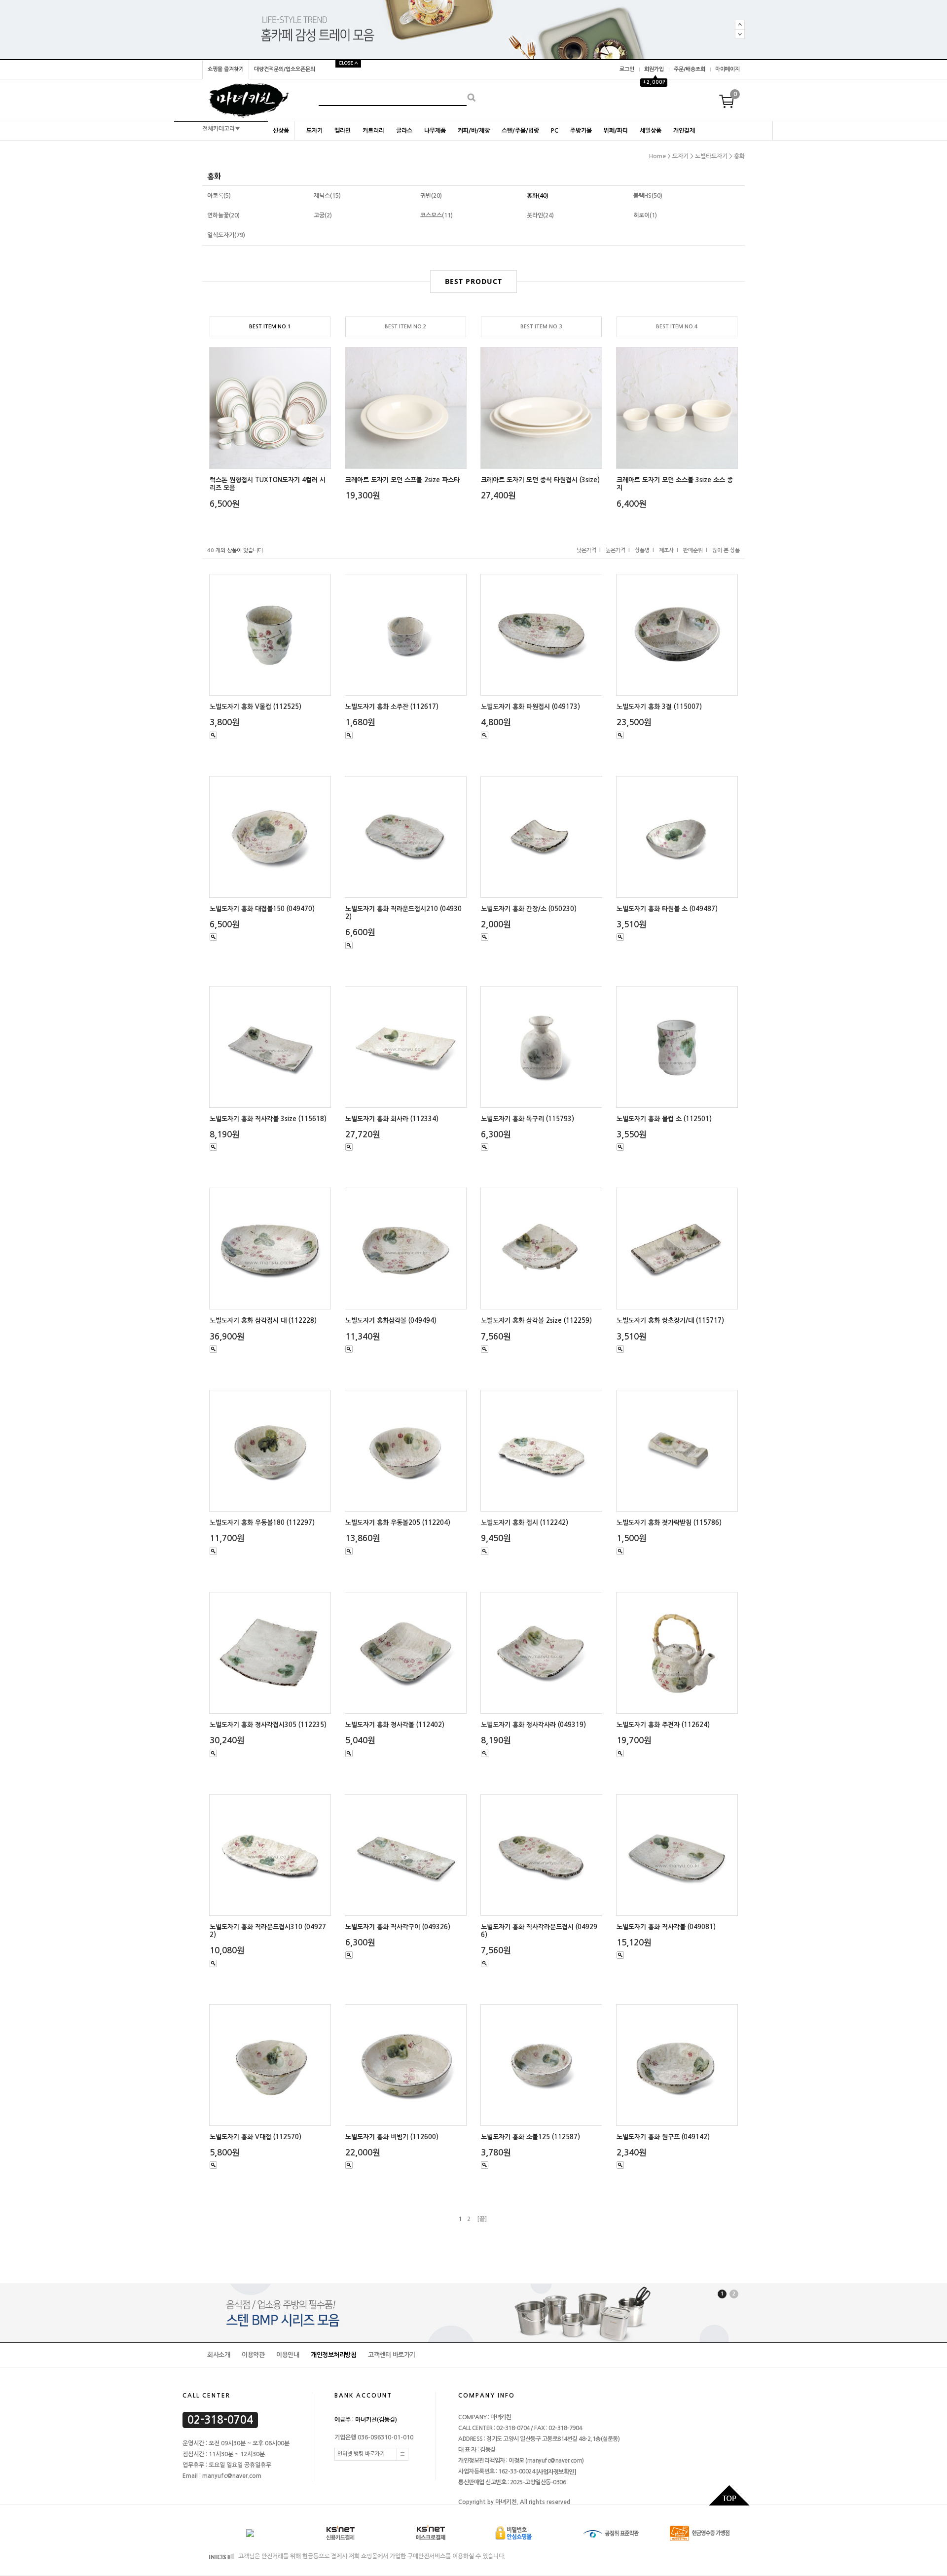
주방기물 (581, 131)
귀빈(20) (431, 196)
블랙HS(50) (648, 196)
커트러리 (373, 131)
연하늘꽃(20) (223, 215)
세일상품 (651, 131)
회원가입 (654, 69)
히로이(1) (645, 215)
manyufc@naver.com (555, 2461)
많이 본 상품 (726, 550)
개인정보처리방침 (333, 2355)
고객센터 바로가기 (392, 2355)
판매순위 (693, 550)
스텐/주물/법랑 (520, 131)
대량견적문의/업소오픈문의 (285, 69)
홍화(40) (538, 196)
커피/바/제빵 (474, 131)
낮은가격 (586, 550)
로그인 (627, 69)
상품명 (642, 550)
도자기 (314, 131)
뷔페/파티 (616, 131)
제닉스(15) (327, 196)
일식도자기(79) (226, 235)
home (657, 156)
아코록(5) (219, 196)
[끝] (482, 2219)
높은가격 (616, 550)
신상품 (281, 131)
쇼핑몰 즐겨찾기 (226, 69)
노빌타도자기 (711, 156)
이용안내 (288, 2355)
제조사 (666, 550)
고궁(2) (323, 215)
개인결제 (684, 131)
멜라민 (343, 131)
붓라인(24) (540, 215)
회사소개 (219, 2355)
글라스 (404, 131)
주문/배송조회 (690, 69)
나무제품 (435, 131)
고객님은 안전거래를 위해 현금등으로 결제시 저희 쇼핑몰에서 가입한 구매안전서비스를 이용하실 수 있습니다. (371, 2557)
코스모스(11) (437, 215)
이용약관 (253, 2355)
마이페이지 (728, 69)
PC (555, 131)
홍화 (739, 156)
